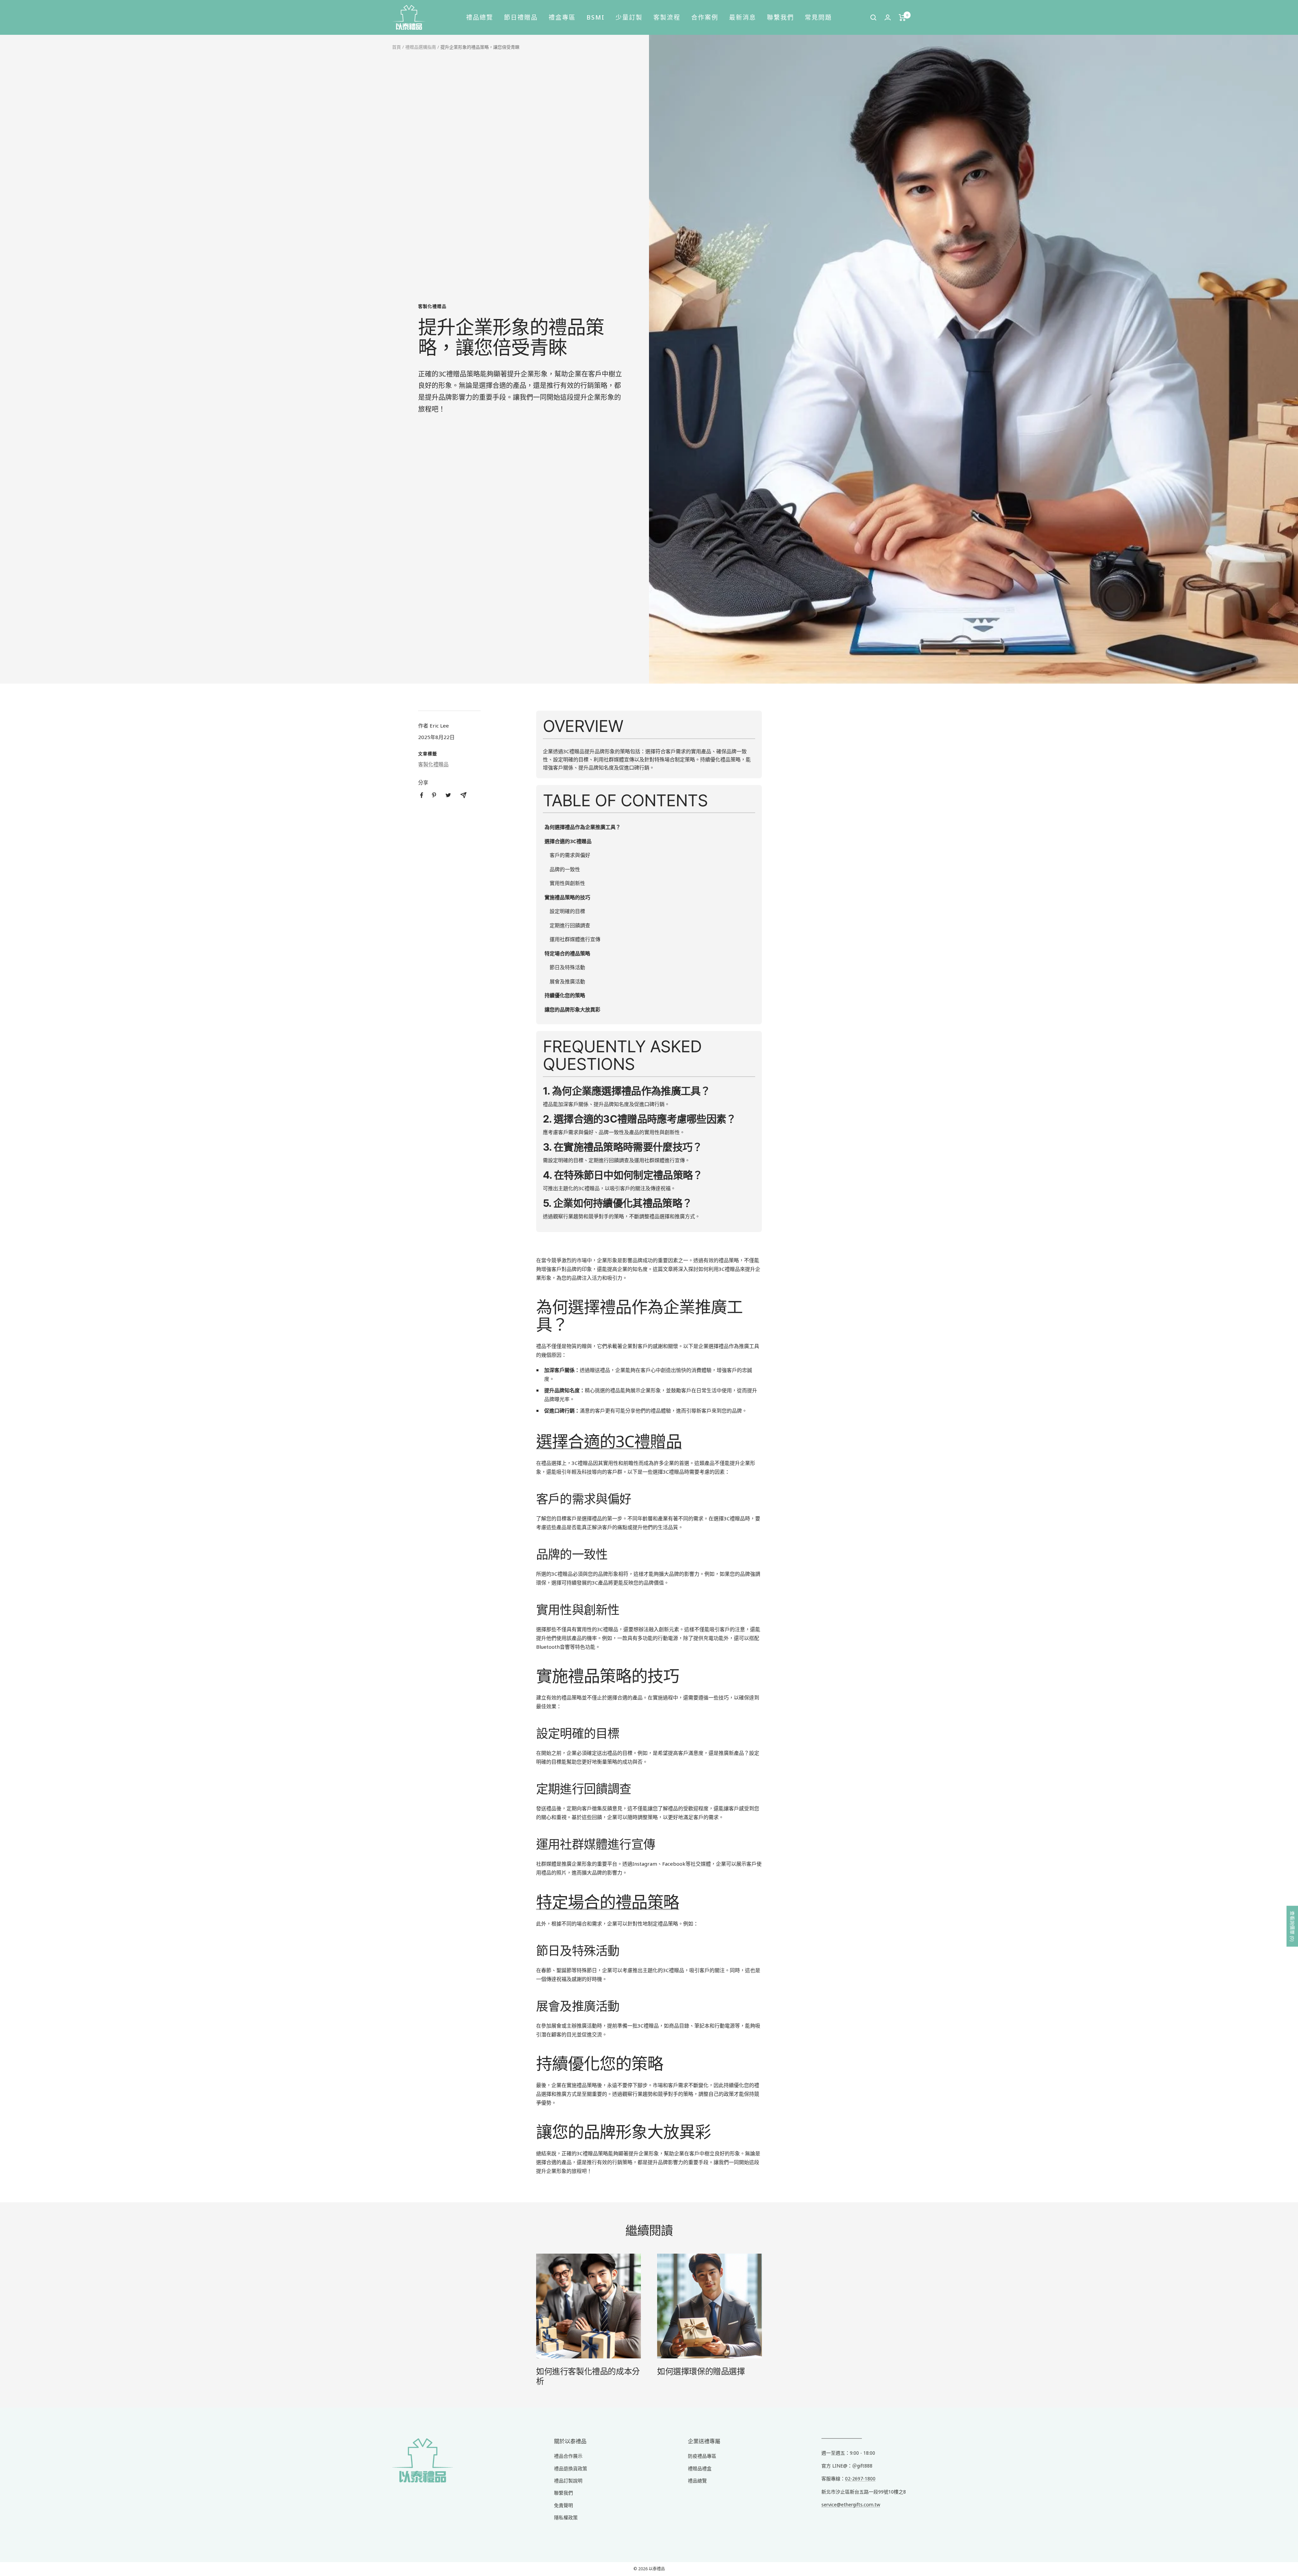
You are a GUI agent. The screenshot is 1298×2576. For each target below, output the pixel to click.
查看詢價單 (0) (1292, 1926)
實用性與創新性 (567, 883)
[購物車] (902, 18)
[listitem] (422, 795)
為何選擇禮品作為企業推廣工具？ (583, 827)
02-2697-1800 (860, 2479)
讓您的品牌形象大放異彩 (572, 1009)
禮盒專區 (562, 17)
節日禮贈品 (521, 17)
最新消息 (743, 17)
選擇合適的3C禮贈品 (568, 841)
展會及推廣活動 (567, 981)
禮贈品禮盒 (700, 2468)
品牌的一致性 (565, 869)
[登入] (888, 17)
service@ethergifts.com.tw (851, 2505)
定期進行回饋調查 (570, 925)
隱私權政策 (566, 2517)
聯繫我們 (780, 17)
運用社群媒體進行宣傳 (575, 939)
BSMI (596, 17)
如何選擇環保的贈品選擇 (701, 2371)
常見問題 (818, 17)
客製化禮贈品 (432, 306)
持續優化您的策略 (565, 995)
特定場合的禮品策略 (567, 953)
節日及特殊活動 (567, 967)
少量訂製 (629, 17)
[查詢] (873, 18)
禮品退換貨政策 (571, 2468)
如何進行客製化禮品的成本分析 (588, 2376)
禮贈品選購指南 (421, 47)
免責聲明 (563, 2505)
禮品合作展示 (568, 2456)
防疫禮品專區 (702, 2456)
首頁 (396, 47)
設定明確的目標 (567, 911)
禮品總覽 (480, 17)
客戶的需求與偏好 (570, 855)
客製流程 (667, 17)
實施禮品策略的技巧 (567, 897)
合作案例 (705, 17)
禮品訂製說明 (568, 2481)
